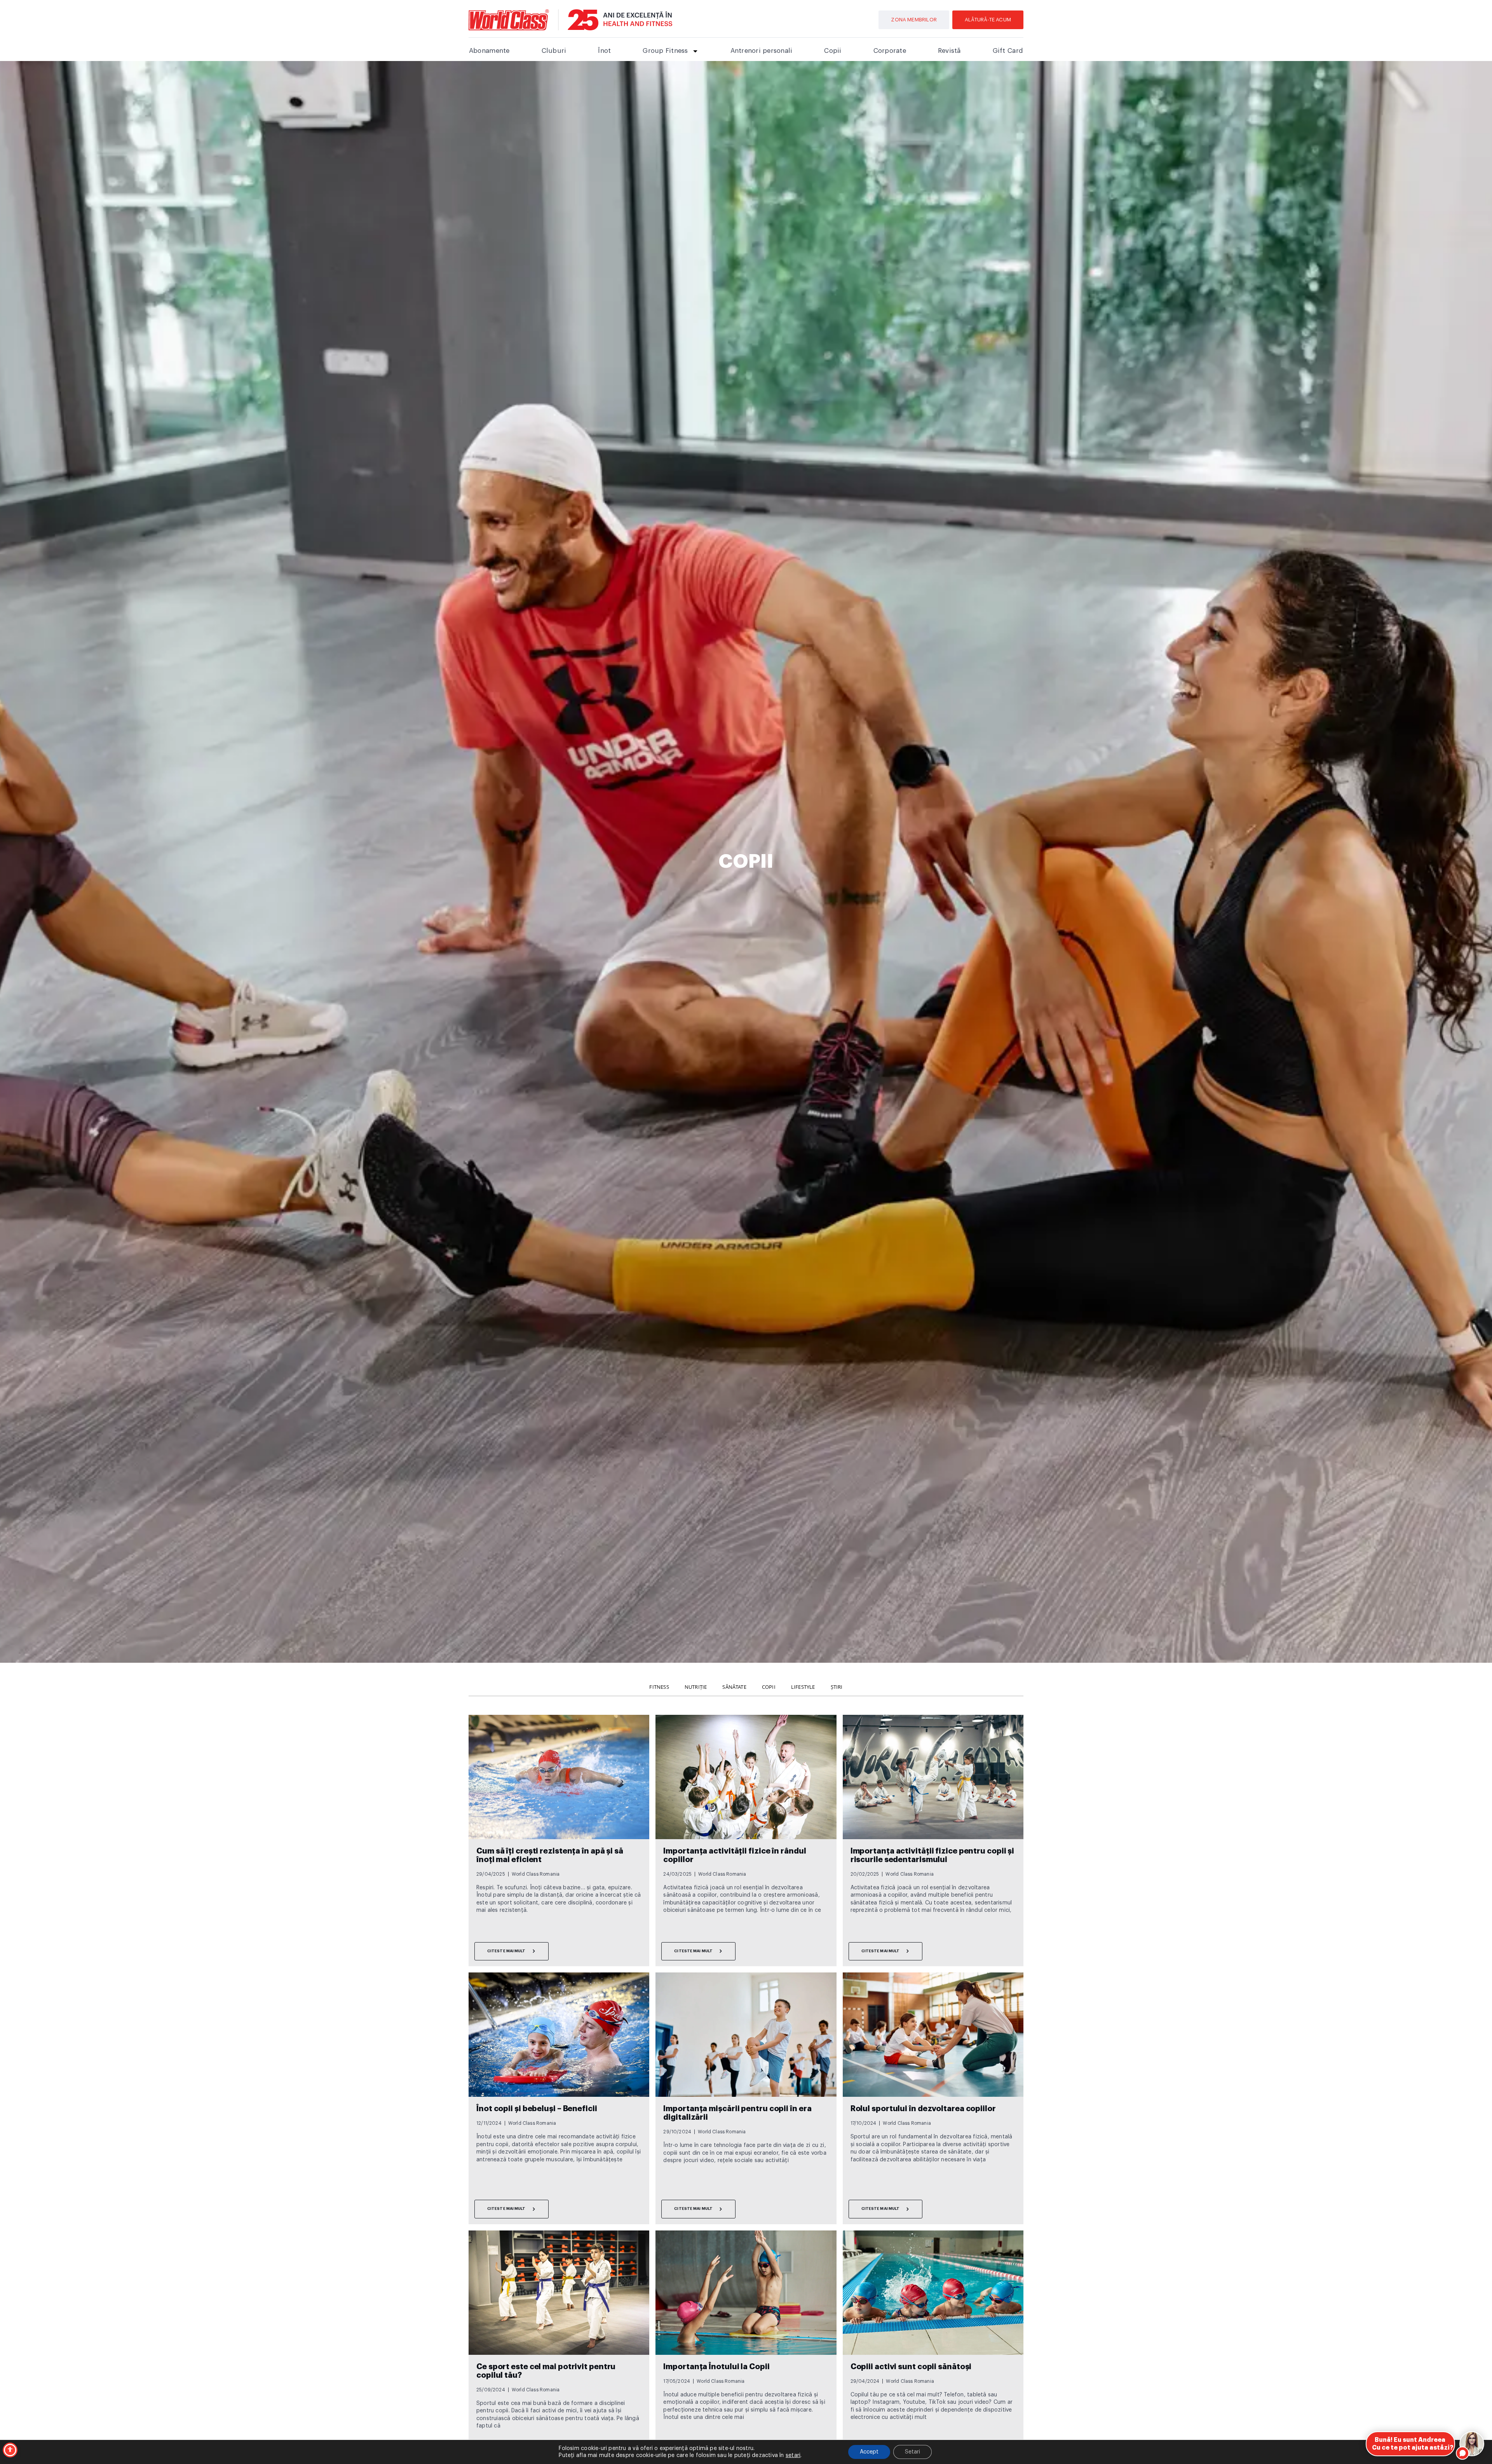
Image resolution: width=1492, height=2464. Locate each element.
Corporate (890, 51)
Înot (604, 51)
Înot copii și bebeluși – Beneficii (537, 2109)
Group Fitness (665, 51)
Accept (869, 2452)
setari (793, 2455)
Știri (837, 1687)
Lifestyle (803, 1687)
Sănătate (734, 1687)
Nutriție (696, 1687)
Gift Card (1008, 51)
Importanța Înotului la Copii (716, 2367)
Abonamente (489, 51)
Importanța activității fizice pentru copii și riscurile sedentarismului (932, 1855)
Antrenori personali (762, 51)
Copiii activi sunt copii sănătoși (911, 2367)
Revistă (949, 51)
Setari (912, 2452)
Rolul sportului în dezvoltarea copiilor (923, 2109)
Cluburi (554, 51)
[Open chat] (1472, 2444)
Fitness (659, 1687)
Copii (833, 51)
